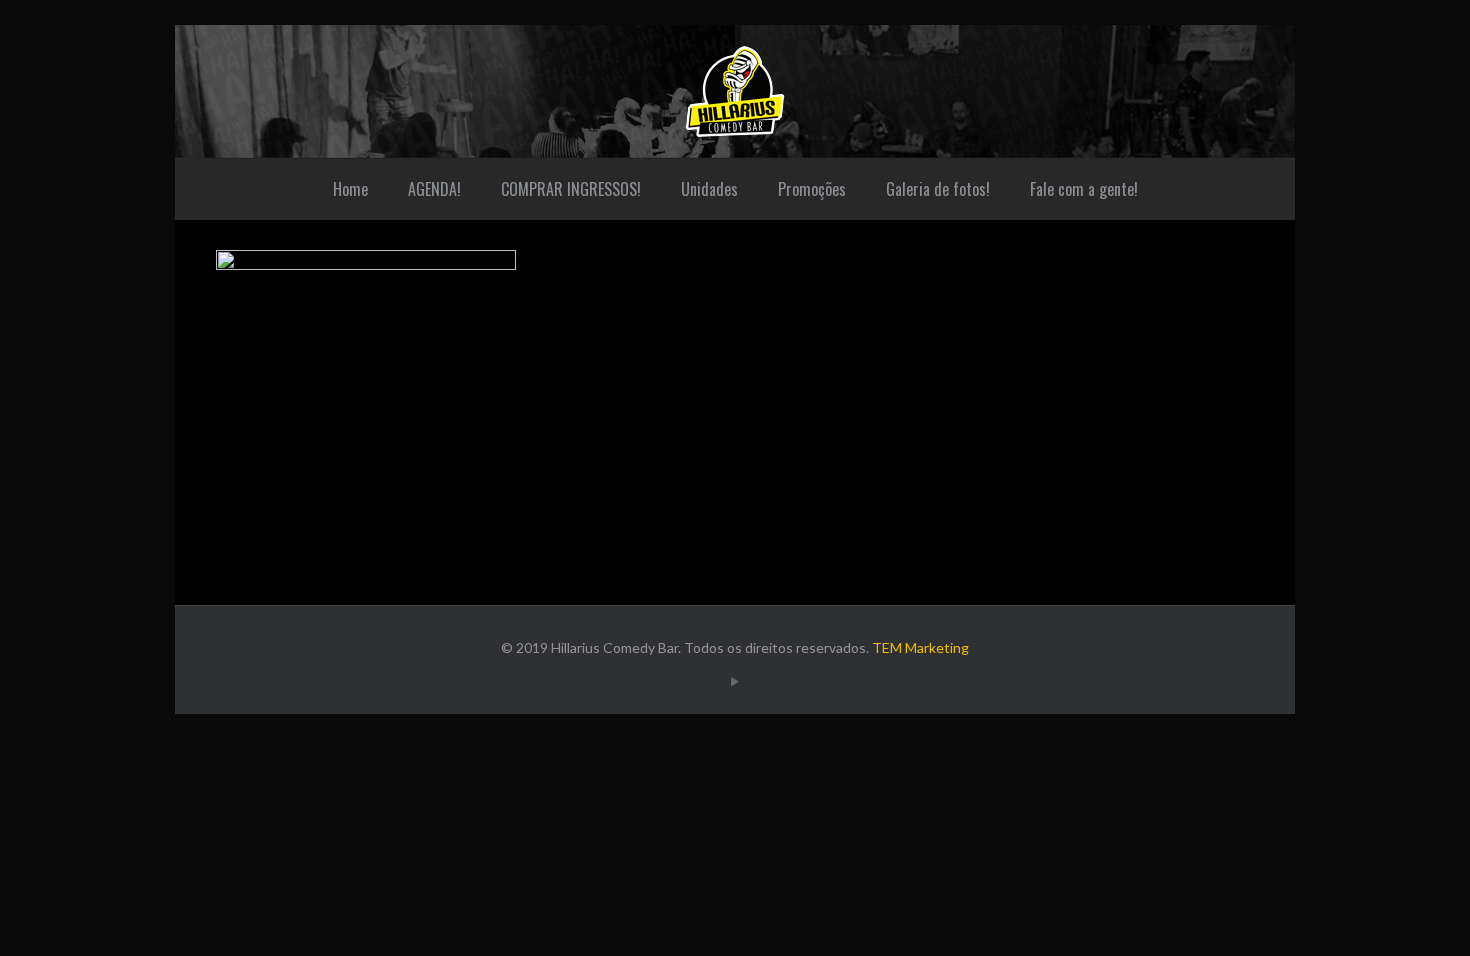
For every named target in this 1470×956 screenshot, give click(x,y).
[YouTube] (734, 681)
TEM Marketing (920, 647)
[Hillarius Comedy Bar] (735, 91)
